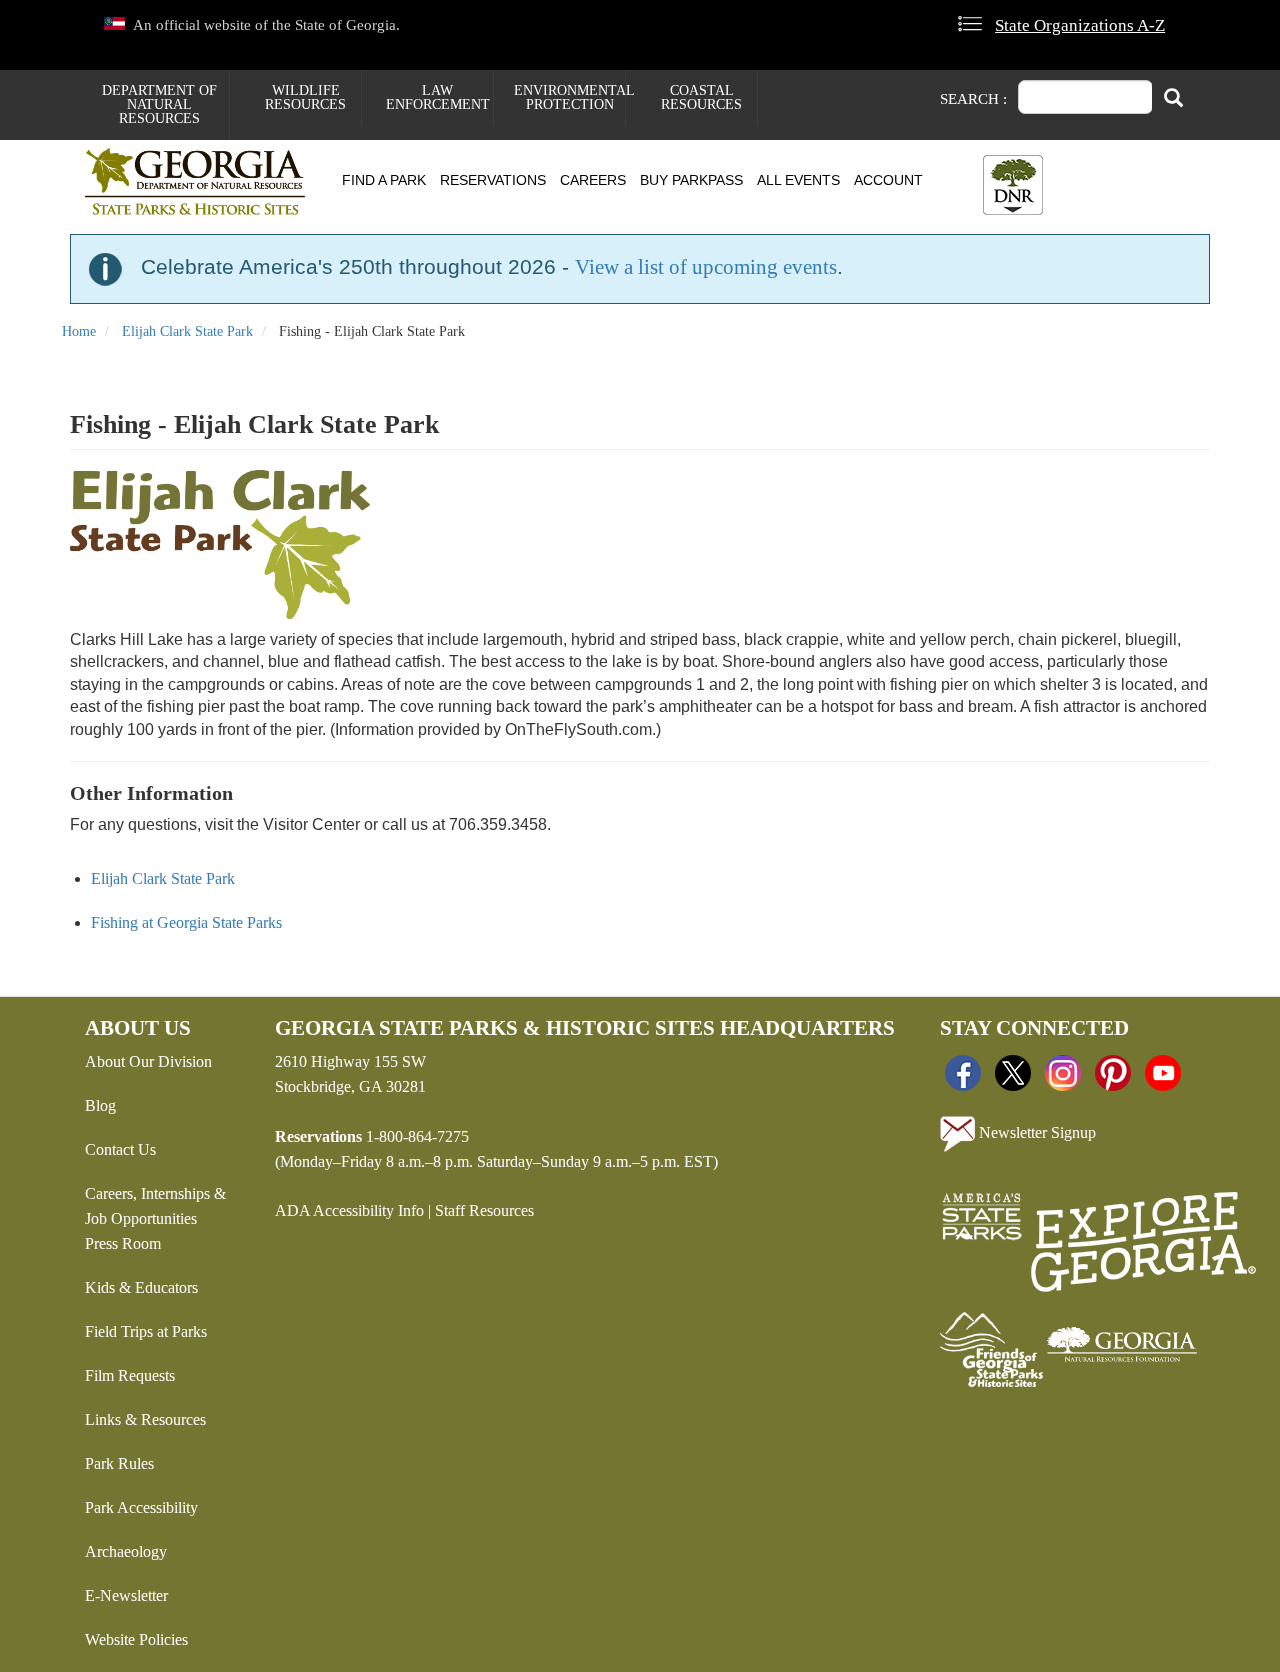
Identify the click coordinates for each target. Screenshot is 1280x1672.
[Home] (202, 181)
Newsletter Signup (1035, 1132)
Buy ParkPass (691, 180)
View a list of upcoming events (706, 267)
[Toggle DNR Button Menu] (1013, 185)
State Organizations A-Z (1080, 25)
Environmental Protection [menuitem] (569, 97)
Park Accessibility (141, 1507)
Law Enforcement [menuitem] (438, 97)
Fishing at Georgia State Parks (186, 922)
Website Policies (136, 1639)
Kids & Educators (141, 1287)
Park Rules (119, 1463)
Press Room (123, 1243)
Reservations (493, 180)
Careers (593, 180)
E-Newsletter (126, 1595)
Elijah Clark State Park (187, 331)
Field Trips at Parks (146, 1331)
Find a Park (384, 180)
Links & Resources (145, 1419)
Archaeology (126, 1551)
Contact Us (120, 1149)
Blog (100, 1105)
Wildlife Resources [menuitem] (305, 97)
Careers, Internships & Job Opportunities (155, 1206)
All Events (798, 180)
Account (888, 180)
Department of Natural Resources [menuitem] (159, 104)
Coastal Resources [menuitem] (701, 97)
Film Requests (130, 1375)
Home (79, 331)
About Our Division (148, 1061)
